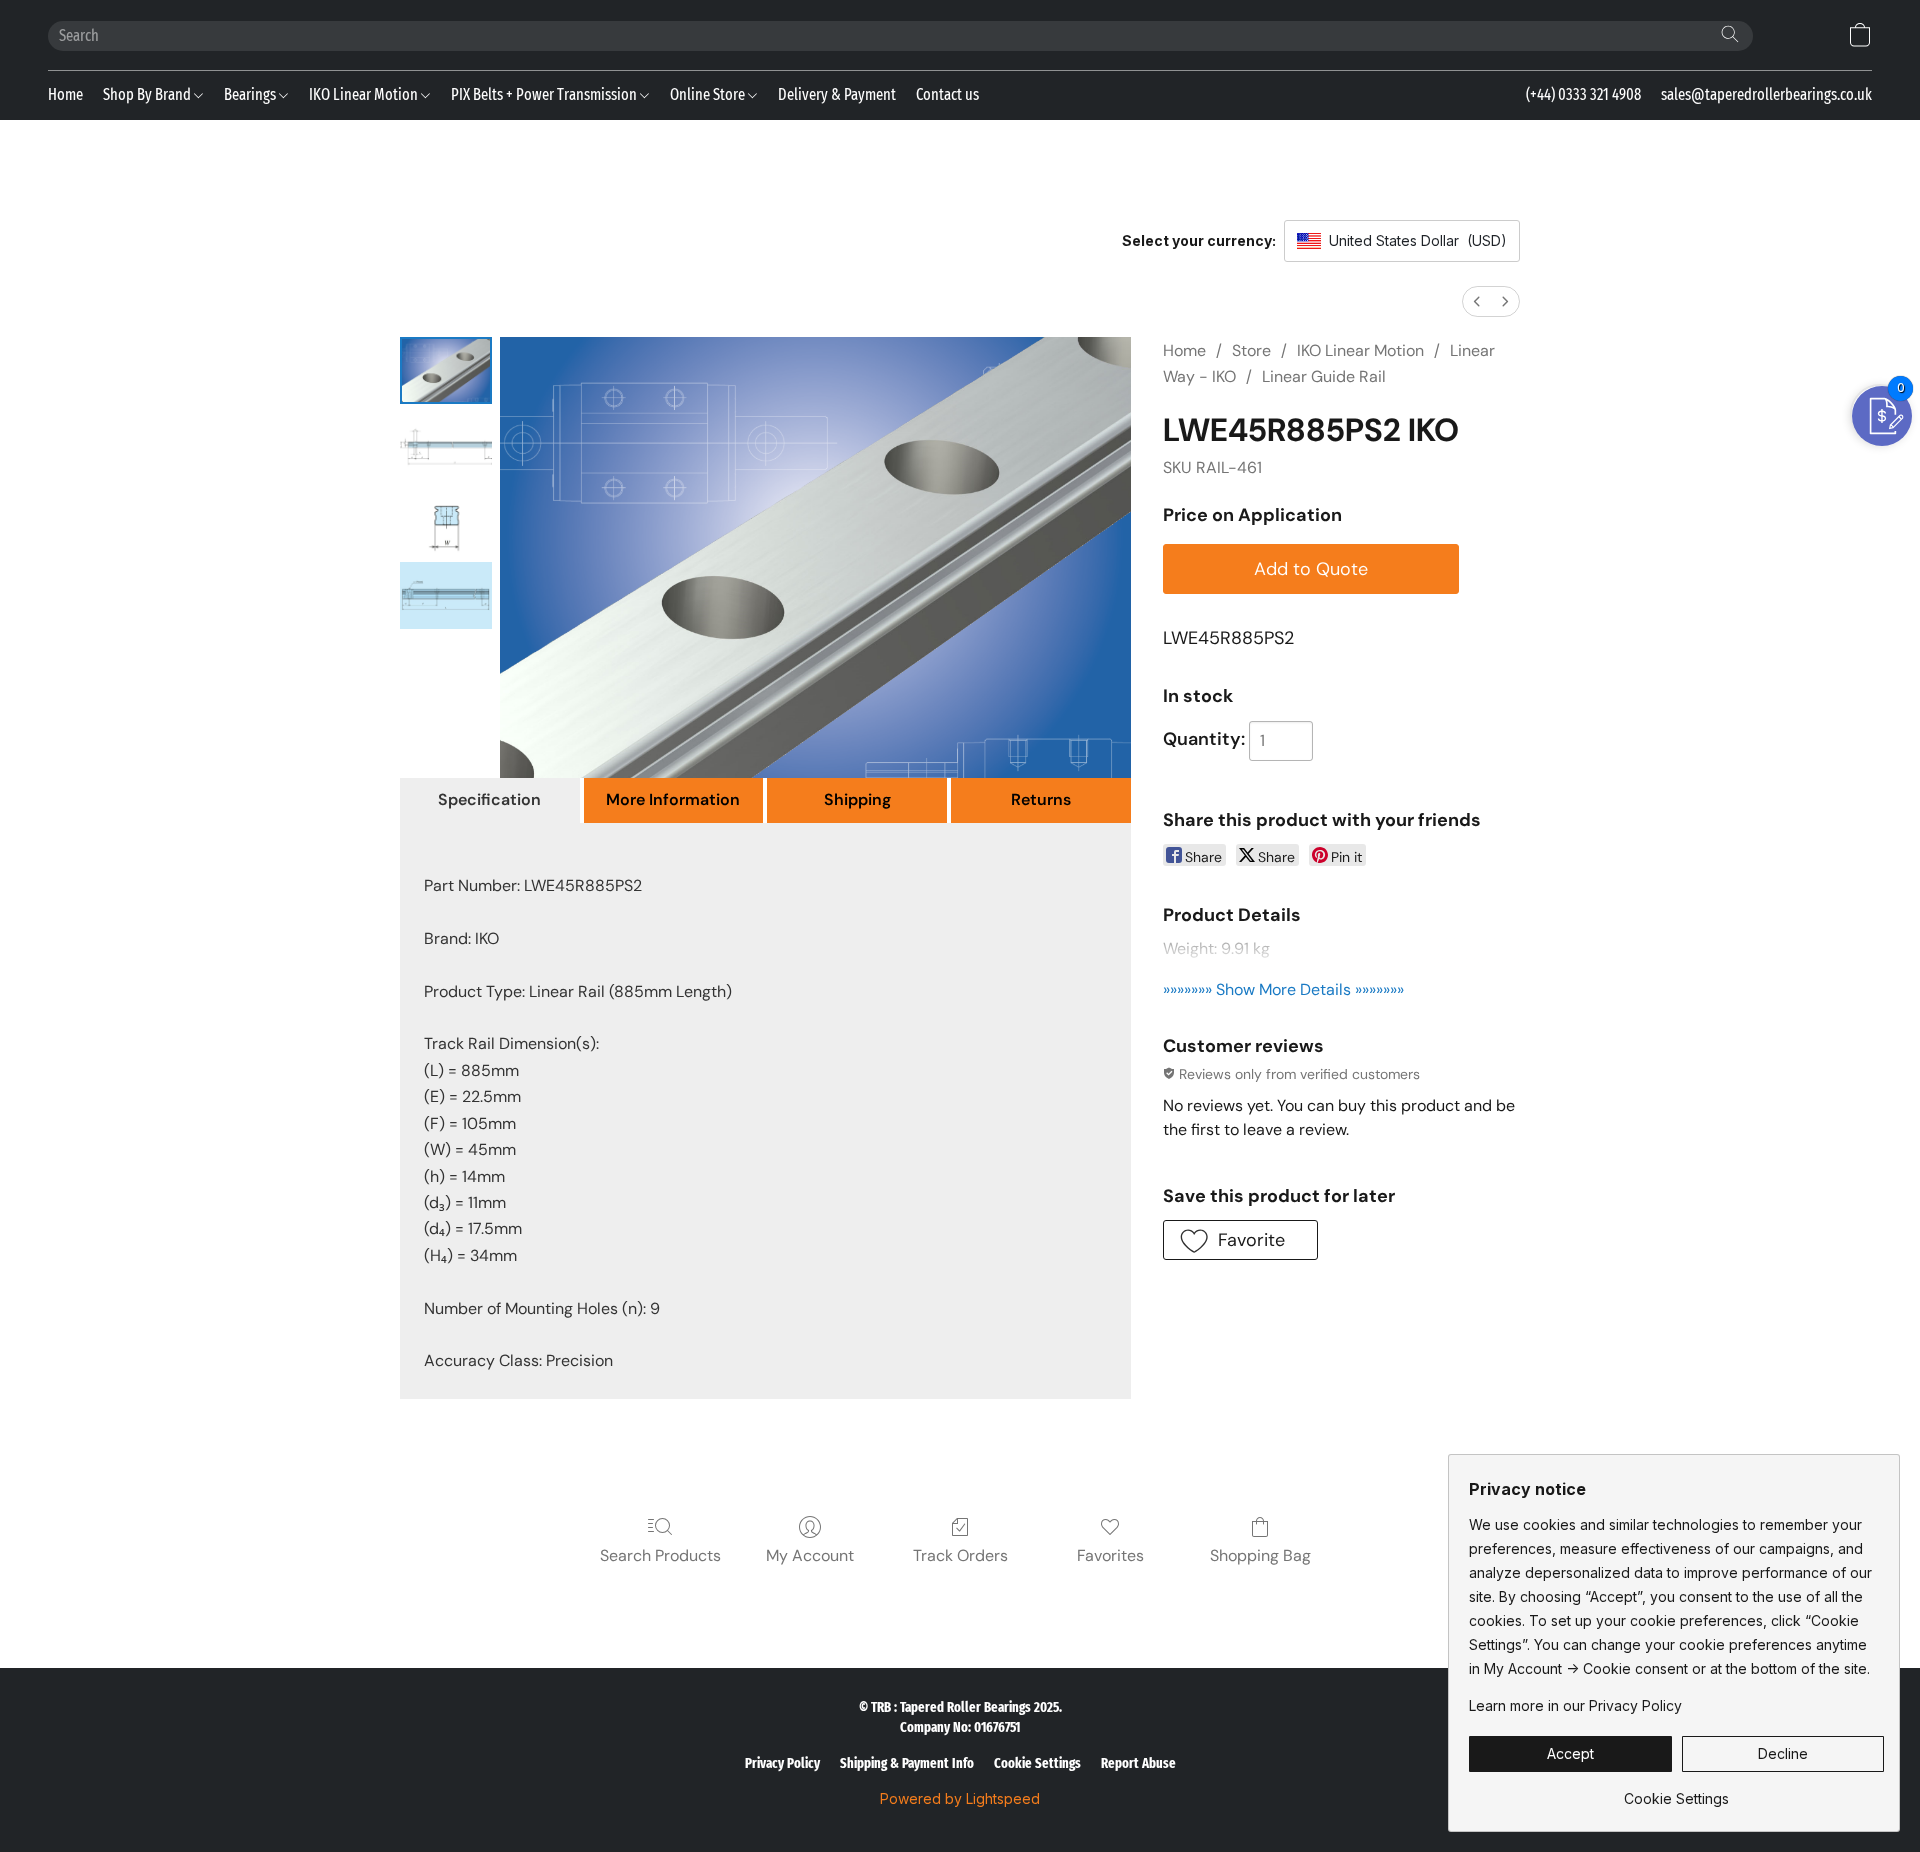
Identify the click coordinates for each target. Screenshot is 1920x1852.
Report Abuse (1138, 1763)
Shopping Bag (1260, 1555)
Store (1251, 350)
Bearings (251, 94)
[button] (1860, 35)
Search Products (660, 1555)
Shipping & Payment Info (907, 1763)
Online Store (709, 94)
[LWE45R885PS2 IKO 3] (446, 595)
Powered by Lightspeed (960, 1798)
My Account (810, 1555)
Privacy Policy (782, 1763)
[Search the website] (1730, 34)
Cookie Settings (1037, 1763)
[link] (1676, 1791)
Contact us (947, 94)
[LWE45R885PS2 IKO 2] (446, 520)
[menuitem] (1477, 301)
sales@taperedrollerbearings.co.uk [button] (1766, 94)
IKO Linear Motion (365, 94)
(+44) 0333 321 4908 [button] (1583, 94)
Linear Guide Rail (1324, 376)
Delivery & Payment (837, 94)
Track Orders (960, 1555)
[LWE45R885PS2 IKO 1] (446, 445)
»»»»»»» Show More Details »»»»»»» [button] (1283, 989)
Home (65, 94)
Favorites (1110, 1555)
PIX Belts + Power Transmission (545, 94)
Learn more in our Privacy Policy (1575, 1705)
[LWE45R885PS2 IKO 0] (446, 370)
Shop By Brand (148, 94)
